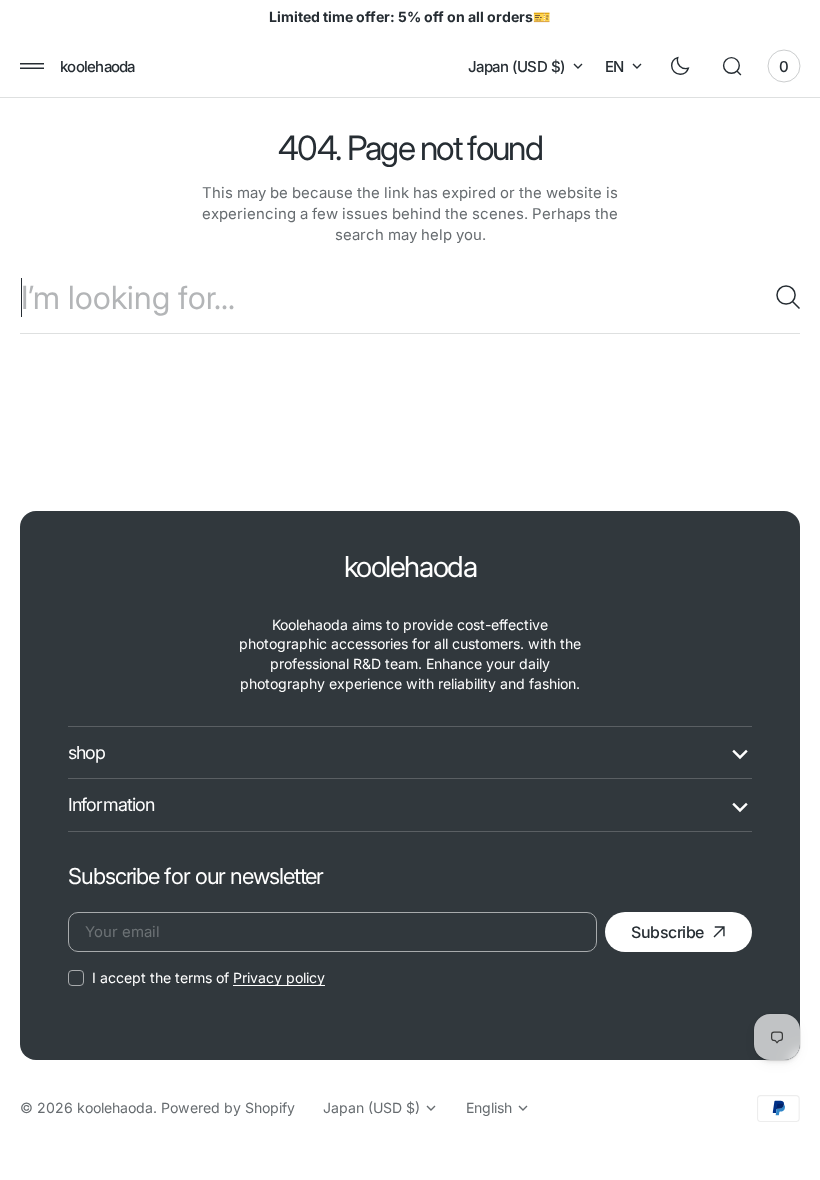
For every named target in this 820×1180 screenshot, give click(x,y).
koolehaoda (115, 1107)
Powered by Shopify (228, 1107)
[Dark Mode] (680, 66)
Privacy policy (279, 977)
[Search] (780, 297)
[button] (32, 66)
